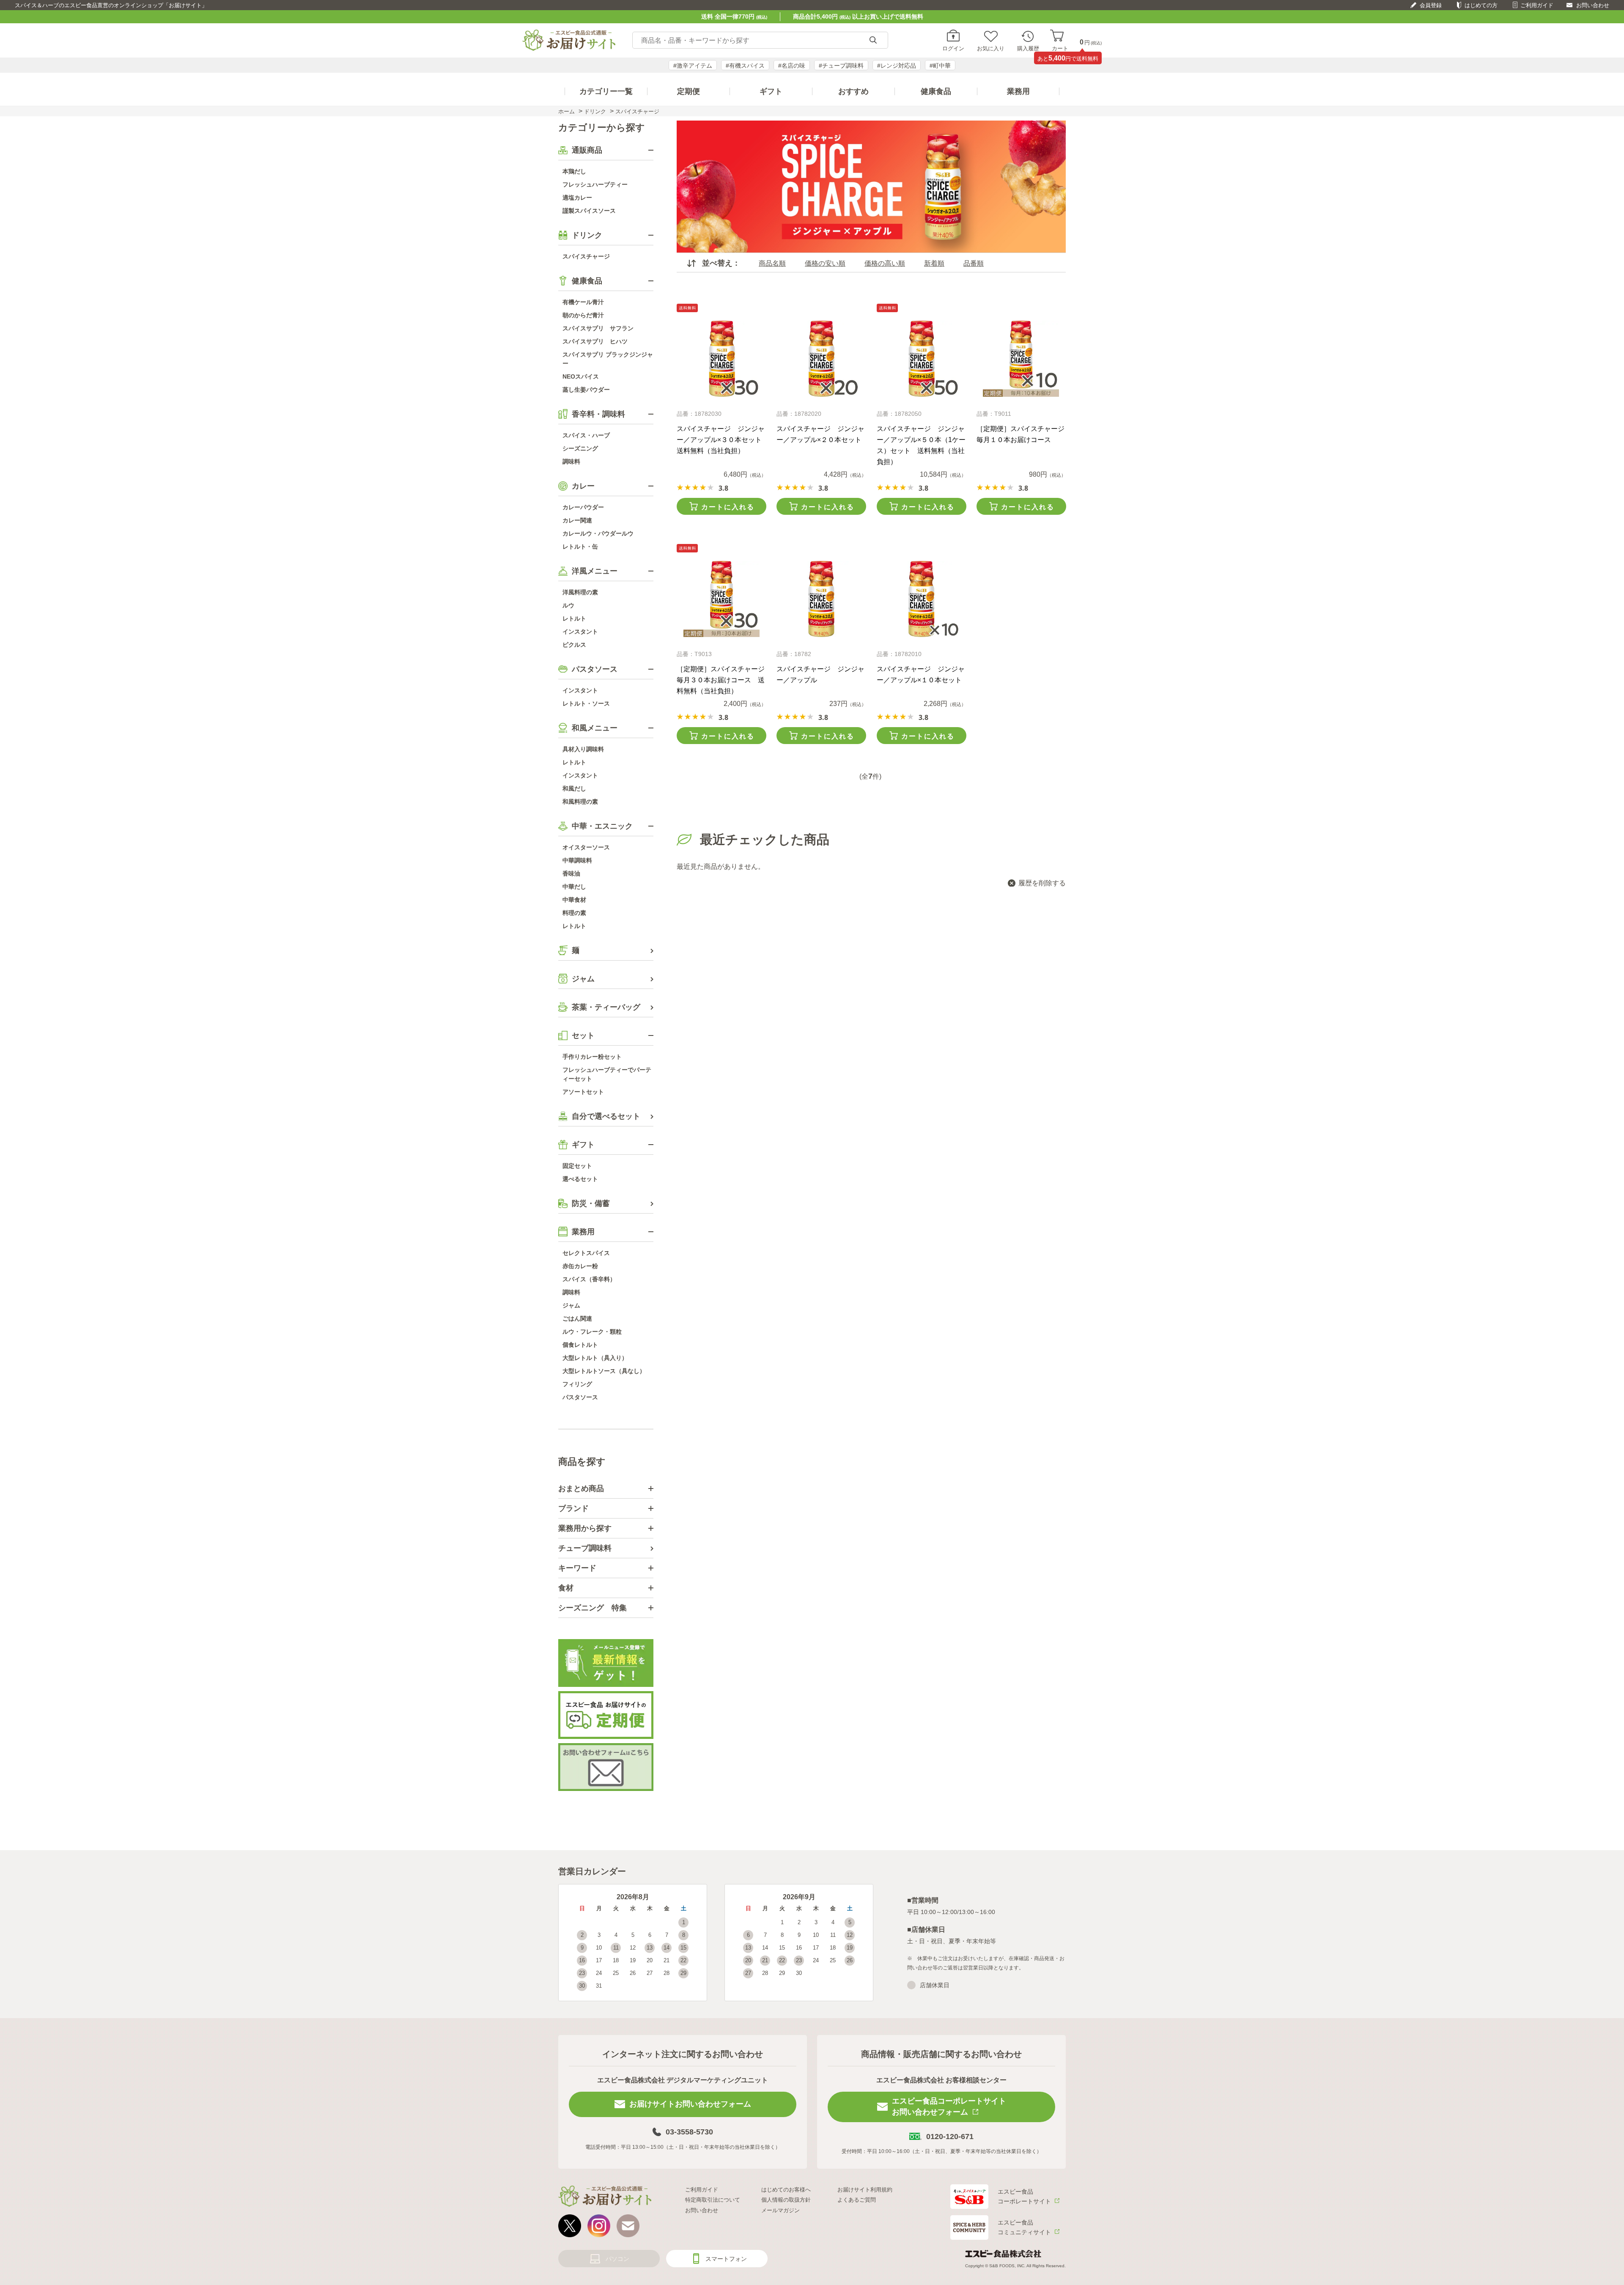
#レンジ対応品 (897, 66)
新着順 (934, 263)
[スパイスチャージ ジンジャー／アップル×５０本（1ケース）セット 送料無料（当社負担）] (921, 359)
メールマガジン (780, 2210)
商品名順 (772, 263)
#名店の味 (792, 66)
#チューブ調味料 (841, 66)
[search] (873, 40)
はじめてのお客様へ (786, 2190)
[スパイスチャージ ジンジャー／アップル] (821, 599)
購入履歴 (1028, 48)
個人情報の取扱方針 (786, 2200)
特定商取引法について (713, 2200)
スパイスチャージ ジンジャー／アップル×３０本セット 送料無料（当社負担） (723, 440)
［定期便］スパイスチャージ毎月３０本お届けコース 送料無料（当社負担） (721, 680)
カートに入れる (728, 507)
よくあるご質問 (857, 2200)
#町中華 (940, 66)
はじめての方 (1481, 5)
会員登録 (1431, 5)
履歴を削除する (1042, 883)
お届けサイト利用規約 (865, 2190)
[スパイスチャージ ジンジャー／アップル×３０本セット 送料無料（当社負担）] (721, 359)
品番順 (974, 263)
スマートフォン (726, 2259)
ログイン (953, 48)
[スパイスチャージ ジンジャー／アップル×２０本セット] (821, 359)
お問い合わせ (1593, 5)
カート (1060, 48)
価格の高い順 (885, 263)
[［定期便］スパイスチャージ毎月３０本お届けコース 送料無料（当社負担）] (721, 599)
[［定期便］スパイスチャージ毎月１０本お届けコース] (1021, 359)
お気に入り (991, 48)
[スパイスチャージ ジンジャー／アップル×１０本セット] (921, 599)
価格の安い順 (825, 263)
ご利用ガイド (1537, 5)
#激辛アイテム (693, 66)
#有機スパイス (745, 66)
